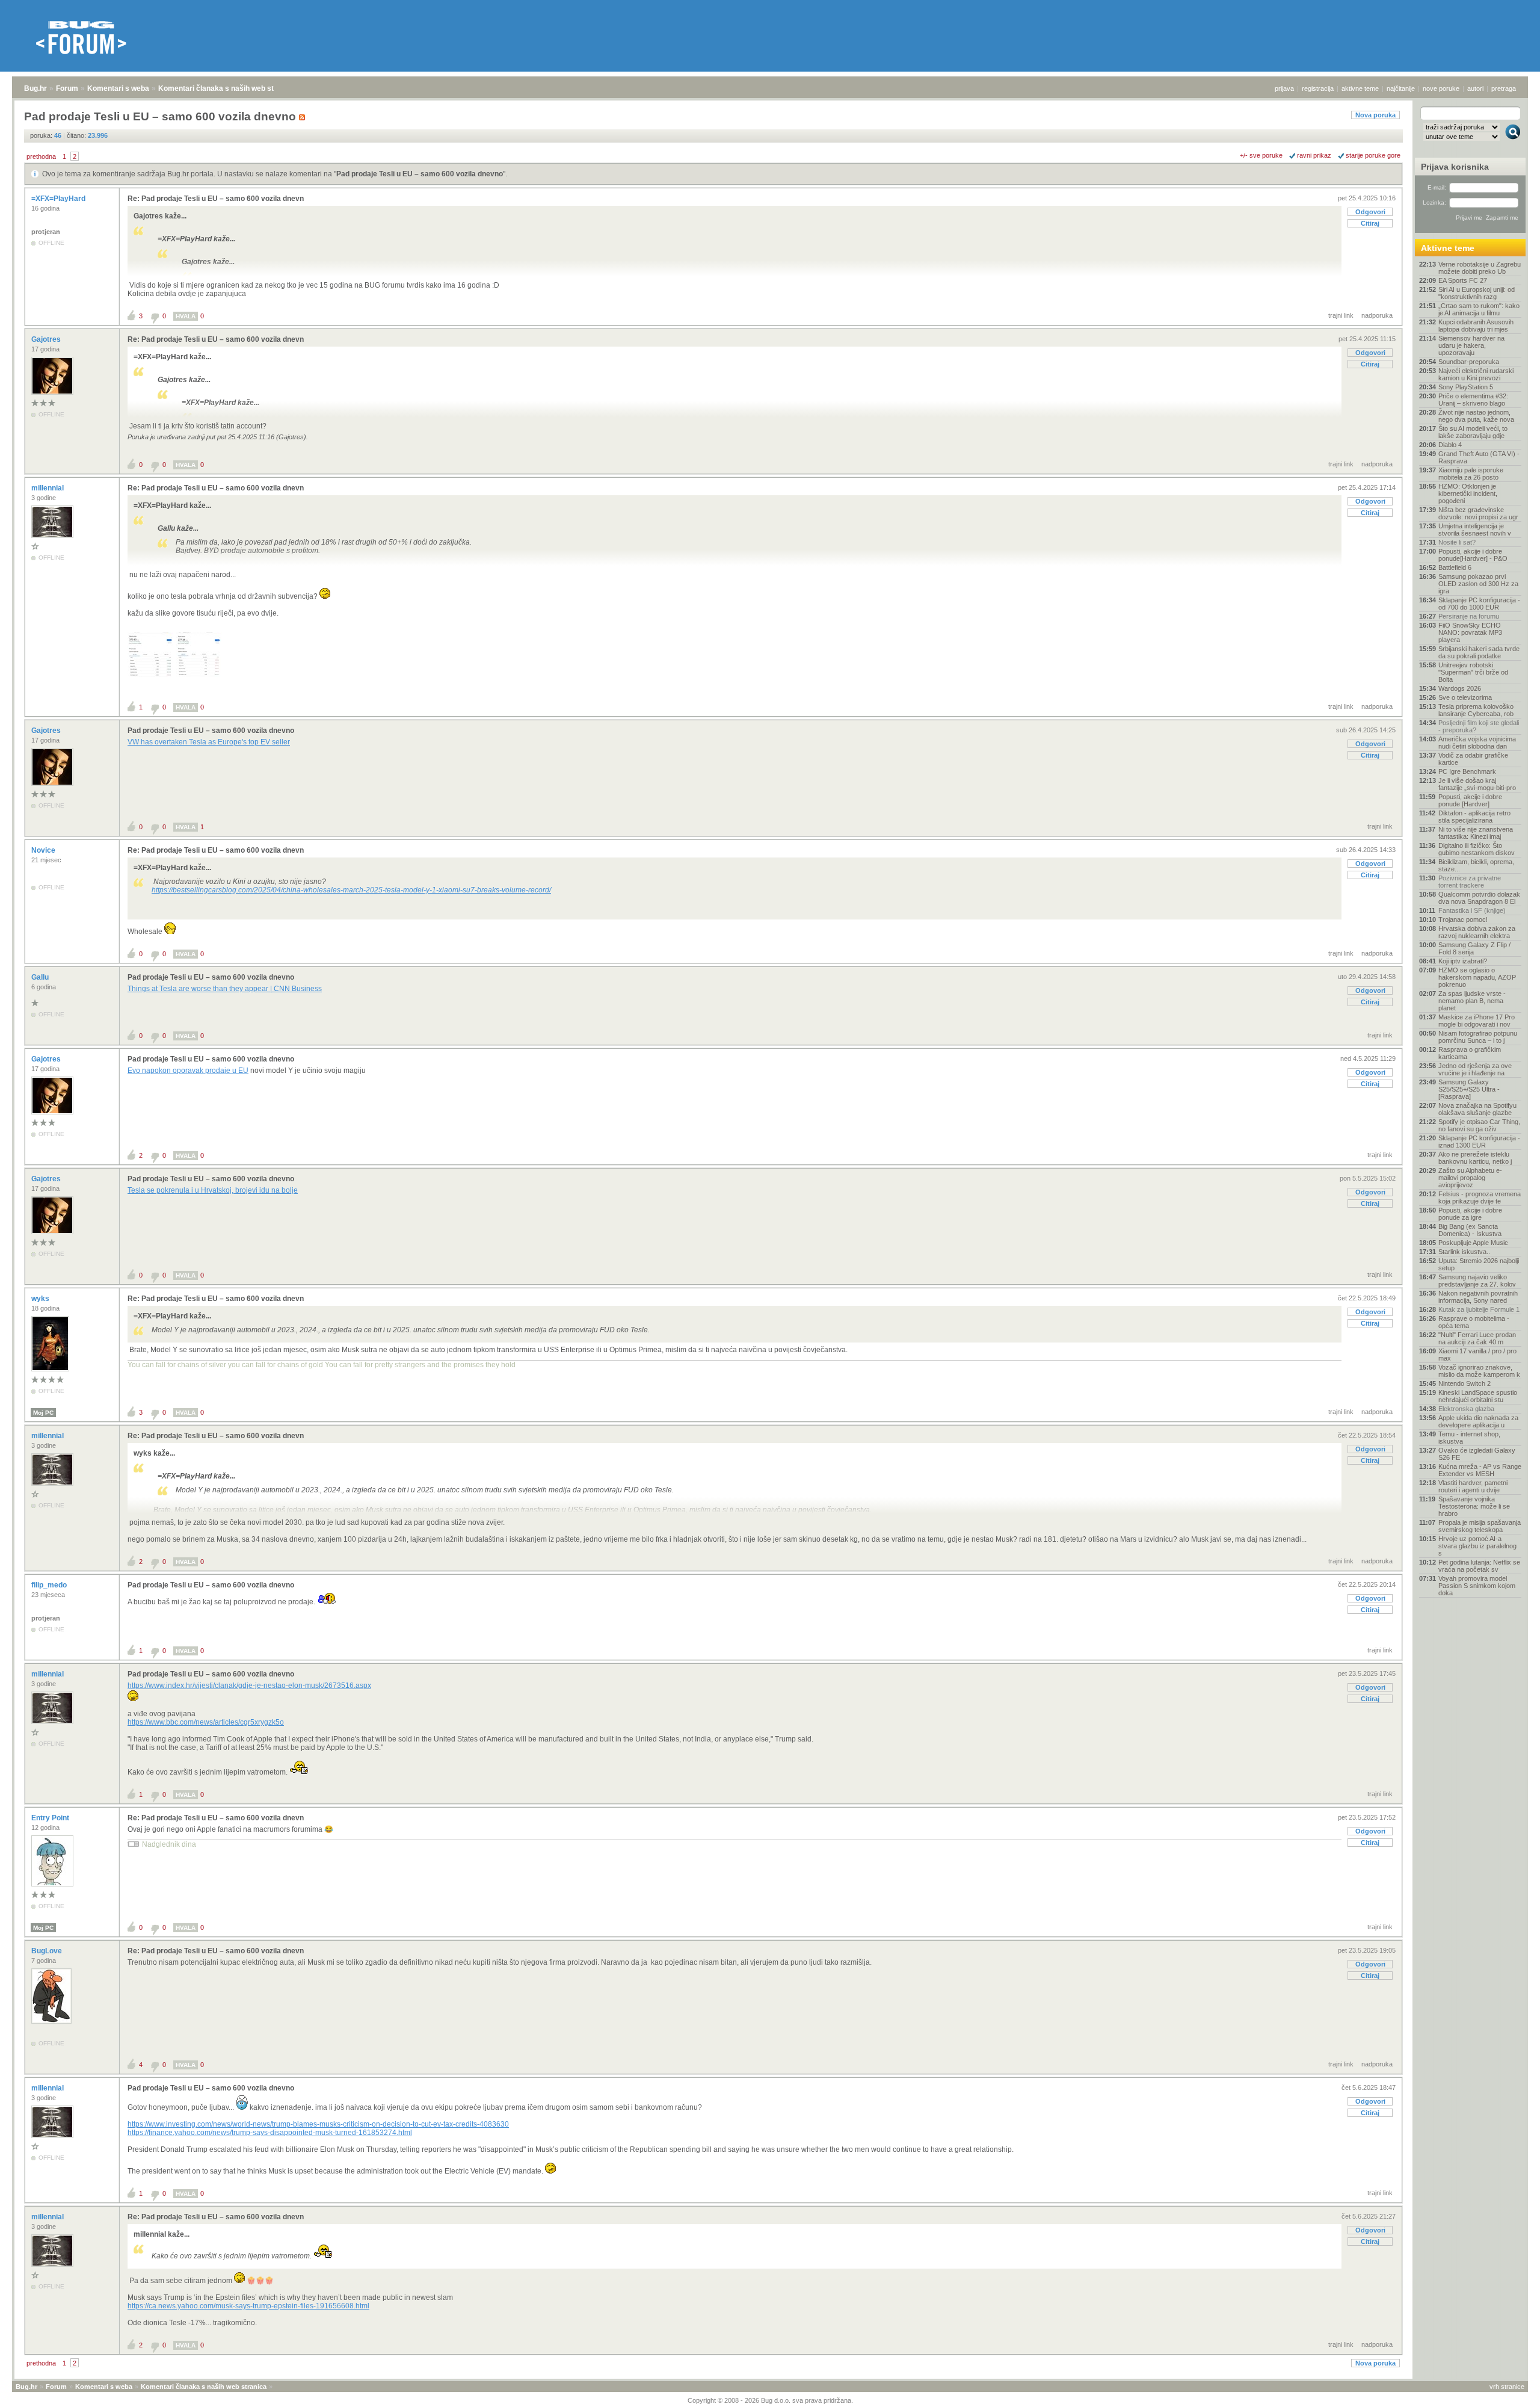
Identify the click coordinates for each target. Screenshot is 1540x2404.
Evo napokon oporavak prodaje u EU (188, 1071)
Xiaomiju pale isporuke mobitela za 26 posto (1471, 474)
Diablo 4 (1450, 445)
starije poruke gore (1373, 155)
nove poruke (1441, 88)
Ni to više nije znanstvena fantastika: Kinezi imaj (1476, 833)
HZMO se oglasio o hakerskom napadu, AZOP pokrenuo (1477, 977)
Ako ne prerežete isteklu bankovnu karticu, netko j (1475, 1158)
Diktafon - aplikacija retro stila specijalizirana (1474, 817)
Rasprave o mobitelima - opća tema (1474, 1322)
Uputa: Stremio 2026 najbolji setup (1479, 1264)
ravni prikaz (1314, 155)
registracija (1318, 88)
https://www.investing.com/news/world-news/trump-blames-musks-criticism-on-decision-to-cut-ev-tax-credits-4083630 (318, 2124)
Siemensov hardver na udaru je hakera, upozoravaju (1471, 345)
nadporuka (1377, 315)
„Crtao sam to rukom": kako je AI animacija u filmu (1479, 309)
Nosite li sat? (1457, 542)
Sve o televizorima (1465, 697)
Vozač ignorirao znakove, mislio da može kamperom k (1479, 1371)
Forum (67, 88)
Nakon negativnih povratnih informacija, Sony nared (1478, 1297)
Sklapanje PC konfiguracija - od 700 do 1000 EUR (1479, 604)
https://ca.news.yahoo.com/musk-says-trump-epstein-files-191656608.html (248, 2306)
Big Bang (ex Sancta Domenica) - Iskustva (1470, 1230)
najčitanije (1401, 88)
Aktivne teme (1448, 248)
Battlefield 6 (1455, 567)
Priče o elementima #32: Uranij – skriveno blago (1473, 400)
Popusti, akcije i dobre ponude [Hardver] (1470, 800)
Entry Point (51, 1818)
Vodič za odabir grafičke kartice (1473, 759)
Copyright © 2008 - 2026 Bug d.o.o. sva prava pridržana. (770, 2400)
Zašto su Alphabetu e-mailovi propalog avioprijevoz (1470, 1178)
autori (1475, 88)
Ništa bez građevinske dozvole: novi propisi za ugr (1478, 513)
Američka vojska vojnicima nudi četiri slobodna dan (1477, 743)
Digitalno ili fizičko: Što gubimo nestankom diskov (1477, 849)
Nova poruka (1375, 115)
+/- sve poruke (1261, 155)
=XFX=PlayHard (59, 199)
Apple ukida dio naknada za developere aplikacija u (1478, 1421)
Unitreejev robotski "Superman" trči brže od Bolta (1473, 672)
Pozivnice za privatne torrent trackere (1470, 882)
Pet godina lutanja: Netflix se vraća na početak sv (1479, 1566)
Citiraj (1370, 223)
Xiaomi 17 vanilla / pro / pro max (1477, 1355)
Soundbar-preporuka (1469, 362)
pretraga (1504, 88)
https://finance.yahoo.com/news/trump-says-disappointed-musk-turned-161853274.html (270, 2133)
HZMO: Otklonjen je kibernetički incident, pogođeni (1468, 493)
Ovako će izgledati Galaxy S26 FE (1477, 1454)
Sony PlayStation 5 (1466, 387)
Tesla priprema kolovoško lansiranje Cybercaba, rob (1476, 710)
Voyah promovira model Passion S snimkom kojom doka (1477, 1586)
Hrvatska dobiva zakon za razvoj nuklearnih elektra (1477, 932)
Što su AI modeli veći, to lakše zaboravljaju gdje (1473, 432)
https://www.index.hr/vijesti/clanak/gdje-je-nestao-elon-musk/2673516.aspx (249, 1686)
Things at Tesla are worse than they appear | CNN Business (225, 989)
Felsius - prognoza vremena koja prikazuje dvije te (1480, 1197)
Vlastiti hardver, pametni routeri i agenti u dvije (1473, 1486)
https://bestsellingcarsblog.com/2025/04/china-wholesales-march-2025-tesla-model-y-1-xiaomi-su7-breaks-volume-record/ (351, 890)
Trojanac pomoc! (1463, 919)
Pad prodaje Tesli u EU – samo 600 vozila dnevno (420, 174)
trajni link (1341, 315)
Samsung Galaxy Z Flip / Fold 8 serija (1474, 948)
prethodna (41, 156)
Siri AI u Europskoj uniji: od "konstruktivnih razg (1477, 293)
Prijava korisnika (1455, 167)
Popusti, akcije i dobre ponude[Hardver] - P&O (1473, 555)
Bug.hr (35, 88)
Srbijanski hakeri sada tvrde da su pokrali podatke (1479, 652)
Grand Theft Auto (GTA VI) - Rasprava (1479, 457)
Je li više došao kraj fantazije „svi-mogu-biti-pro (1477, 784)
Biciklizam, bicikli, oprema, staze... (1476, 865)
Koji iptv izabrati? (1463, 961)
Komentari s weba (118, 88)
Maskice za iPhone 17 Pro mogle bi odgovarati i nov (1477, 1021)
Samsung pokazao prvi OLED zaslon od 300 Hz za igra (1478, 584)
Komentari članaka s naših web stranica (227, 88)
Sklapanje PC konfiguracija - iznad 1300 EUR (1479, 1142)
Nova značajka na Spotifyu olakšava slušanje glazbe (1477, 1109)
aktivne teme (1360, 88)
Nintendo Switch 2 (1465, 1383)
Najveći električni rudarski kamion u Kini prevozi (1476, 374)
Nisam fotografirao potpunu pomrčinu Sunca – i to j (1478, 1037)
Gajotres (47, 339)
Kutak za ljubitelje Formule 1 (1479, 1309)
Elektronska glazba (1466, 1409)
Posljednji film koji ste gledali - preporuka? (1479, 726)
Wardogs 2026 (1460, 688)
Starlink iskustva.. (1464, 1252)
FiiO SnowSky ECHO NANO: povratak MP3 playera (1470, 632)
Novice (44, 850)
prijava (1284, 88)
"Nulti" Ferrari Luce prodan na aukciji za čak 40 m (1477, 1338)
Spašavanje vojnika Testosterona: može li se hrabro (1474, 1506)
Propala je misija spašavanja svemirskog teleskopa (1480, 1526)
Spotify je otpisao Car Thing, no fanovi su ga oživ (1479, 1125)
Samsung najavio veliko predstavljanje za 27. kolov (1477, 1281)
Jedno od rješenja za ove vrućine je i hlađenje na (1475, 1069)
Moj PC (43, 1413)
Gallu (41, 977)
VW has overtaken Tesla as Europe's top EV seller (209, 742)
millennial (48, 488)
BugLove (48, 1951)
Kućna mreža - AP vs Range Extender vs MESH (1480, 1470)
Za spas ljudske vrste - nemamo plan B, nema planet (1472, 1001)
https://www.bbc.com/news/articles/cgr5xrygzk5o (206, 1722)
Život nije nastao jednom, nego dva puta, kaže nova (1476, 416)
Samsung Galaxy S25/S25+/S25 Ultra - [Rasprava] (1469, 1089)
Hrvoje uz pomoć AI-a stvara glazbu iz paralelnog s (1477, 1546)
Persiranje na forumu (1469, 616)
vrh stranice (1507, 2387)
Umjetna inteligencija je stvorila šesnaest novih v (1475, 530)
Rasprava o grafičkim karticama (1470, 1053)
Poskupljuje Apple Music (1473, 1243)
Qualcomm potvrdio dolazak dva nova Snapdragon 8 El (1479, 898)
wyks (41, 1299)
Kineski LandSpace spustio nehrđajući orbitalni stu (1478, 1396)
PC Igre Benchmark (1467, 771)
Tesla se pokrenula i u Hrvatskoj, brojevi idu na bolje (213, 1190)
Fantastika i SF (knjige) (1472, 910)
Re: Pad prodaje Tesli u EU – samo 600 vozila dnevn (216, 199)
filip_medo (50, 1585)
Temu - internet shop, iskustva (1469, 1438)
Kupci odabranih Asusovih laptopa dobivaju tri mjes (1476, 326)
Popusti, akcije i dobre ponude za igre (1470, 1214)
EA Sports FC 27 (1463, 280)
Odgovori (1370, 212)
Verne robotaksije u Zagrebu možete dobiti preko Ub (1480, 268)
